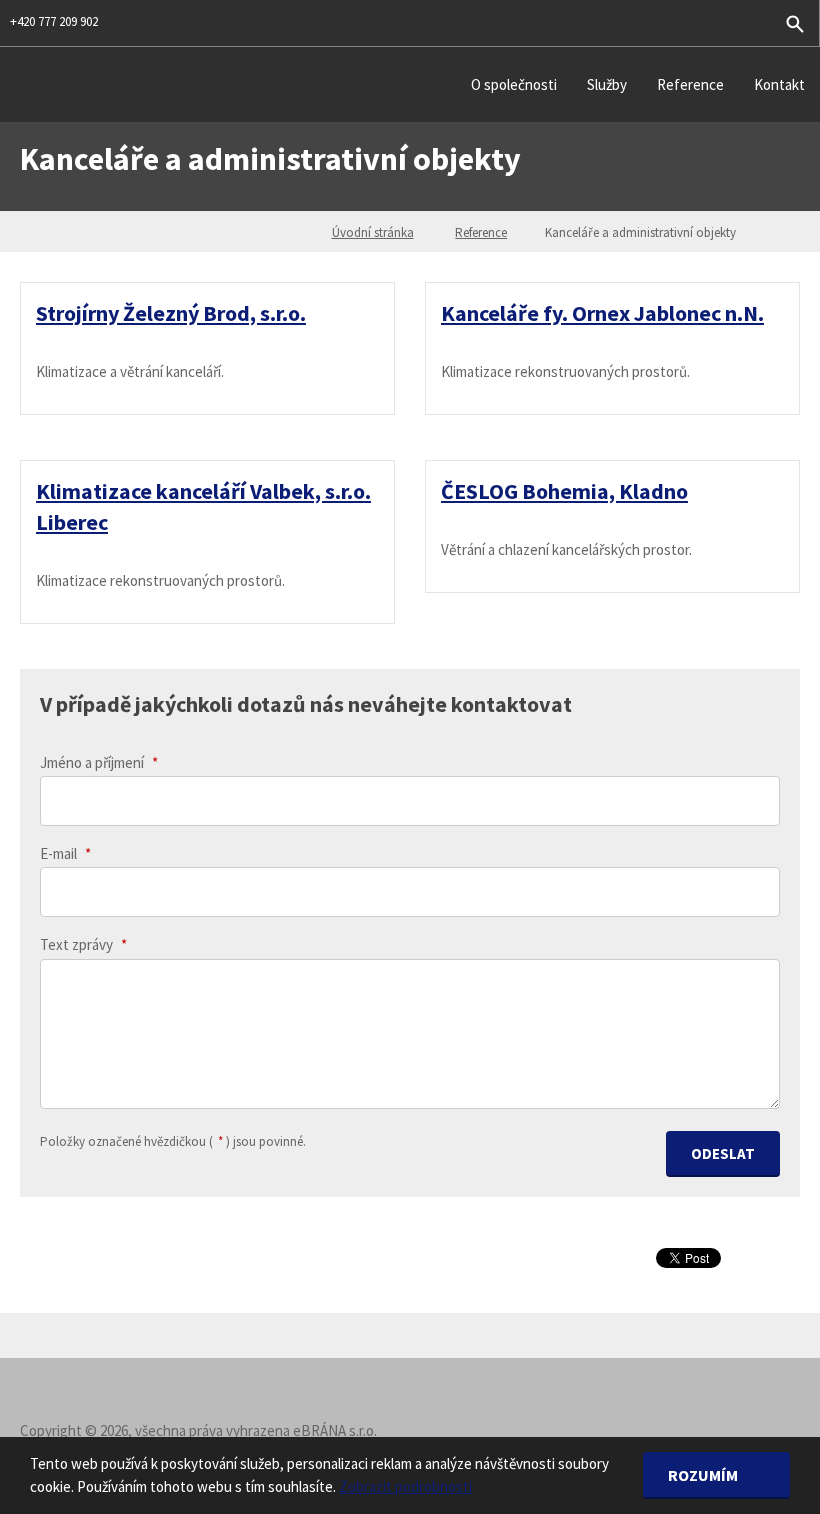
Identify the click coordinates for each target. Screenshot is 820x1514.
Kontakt (779, 84)
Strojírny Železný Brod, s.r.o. (171, 313)
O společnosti (514, 84)
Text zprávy (83, 944)
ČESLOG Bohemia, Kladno (564, 491)
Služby (607, 84)
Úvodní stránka (373, 232)
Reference (690, 84)
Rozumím (704, 1475)
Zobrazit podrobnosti (405, 1486)
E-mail (65, 853)
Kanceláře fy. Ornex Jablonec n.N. (602, 313)
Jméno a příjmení (99, 762)
